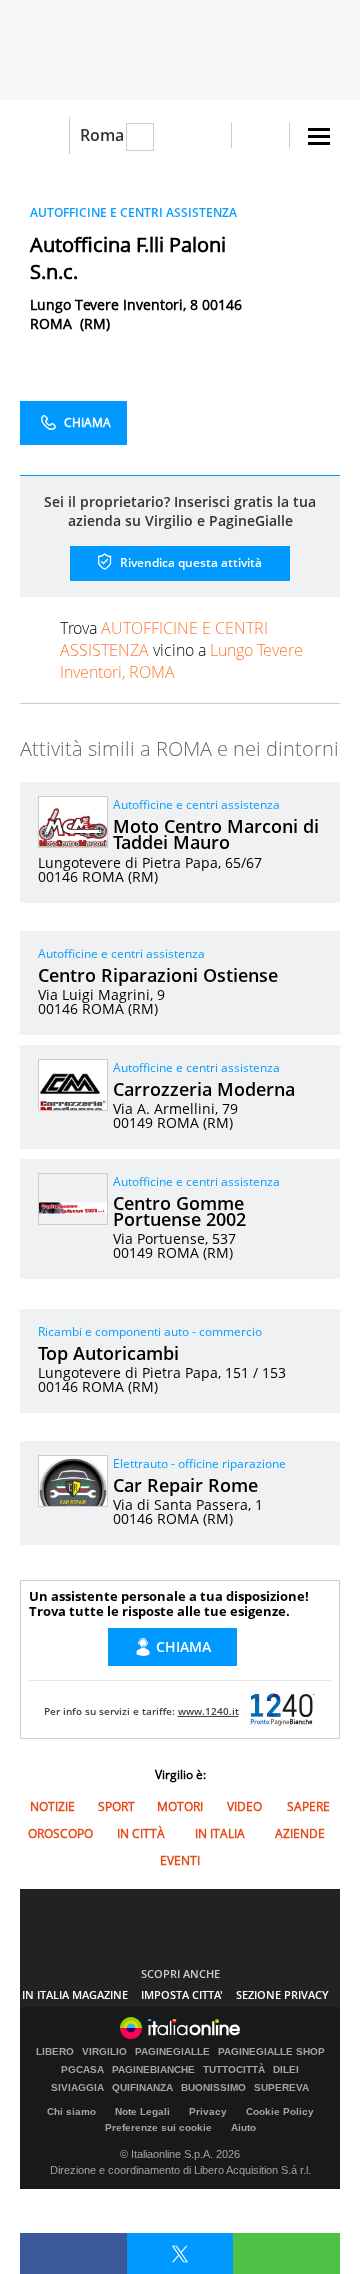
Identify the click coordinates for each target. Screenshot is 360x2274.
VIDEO (244, 1806)
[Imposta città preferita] (44, 135)
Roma (102, 135)
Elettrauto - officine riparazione (199, 1463)
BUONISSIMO (213, 2088)
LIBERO (55, 2052)
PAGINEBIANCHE (153, 2070)
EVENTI (180, 1860)
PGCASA (82, 2070)
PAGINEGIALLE (172, 2052)
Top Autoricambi (108, 1353)
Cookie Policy (280, 2111)
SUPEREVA (281, 2088)
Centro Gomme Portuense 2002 (179, 1211)
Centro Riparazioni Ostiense (158, 975)
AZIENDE (300, 1833)
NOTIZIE (52, 1806)
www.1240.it (208, 1711)
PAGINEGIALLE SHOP (271, 2052)
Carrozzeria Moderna (204, 1089)
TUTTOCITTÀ (234, 2070)
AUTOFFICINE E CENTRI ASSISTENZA (133, 212)
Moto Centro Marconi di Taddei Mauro (216, 834)
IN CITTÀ (141, 1833)
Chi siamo (71, 2111)
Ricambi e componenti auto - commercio (150, 1331)
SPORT (116, 1806)
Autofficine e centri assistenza (196, 804)
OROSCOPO (60, 1833)
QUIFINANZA (142, 2088)
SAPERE (308, 1806)
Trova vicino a (181, 650)
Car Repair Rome (185, 1485)
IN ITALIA (220, 1833)
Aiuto (243, 2127)
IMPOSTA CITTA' (182, 1994)
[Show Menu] (319, 136)
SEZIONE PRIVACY (282, 1994)
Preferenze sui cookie (158, 2127)
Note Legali (142, 2111)
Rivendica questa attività (189, 562)
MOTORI (180, 1806)
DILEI (286, 2070)
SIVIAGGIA (77, 2088)
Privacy (208, 2111)
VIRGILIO (104, 2052)
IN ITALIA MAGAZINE (75, 1994)
